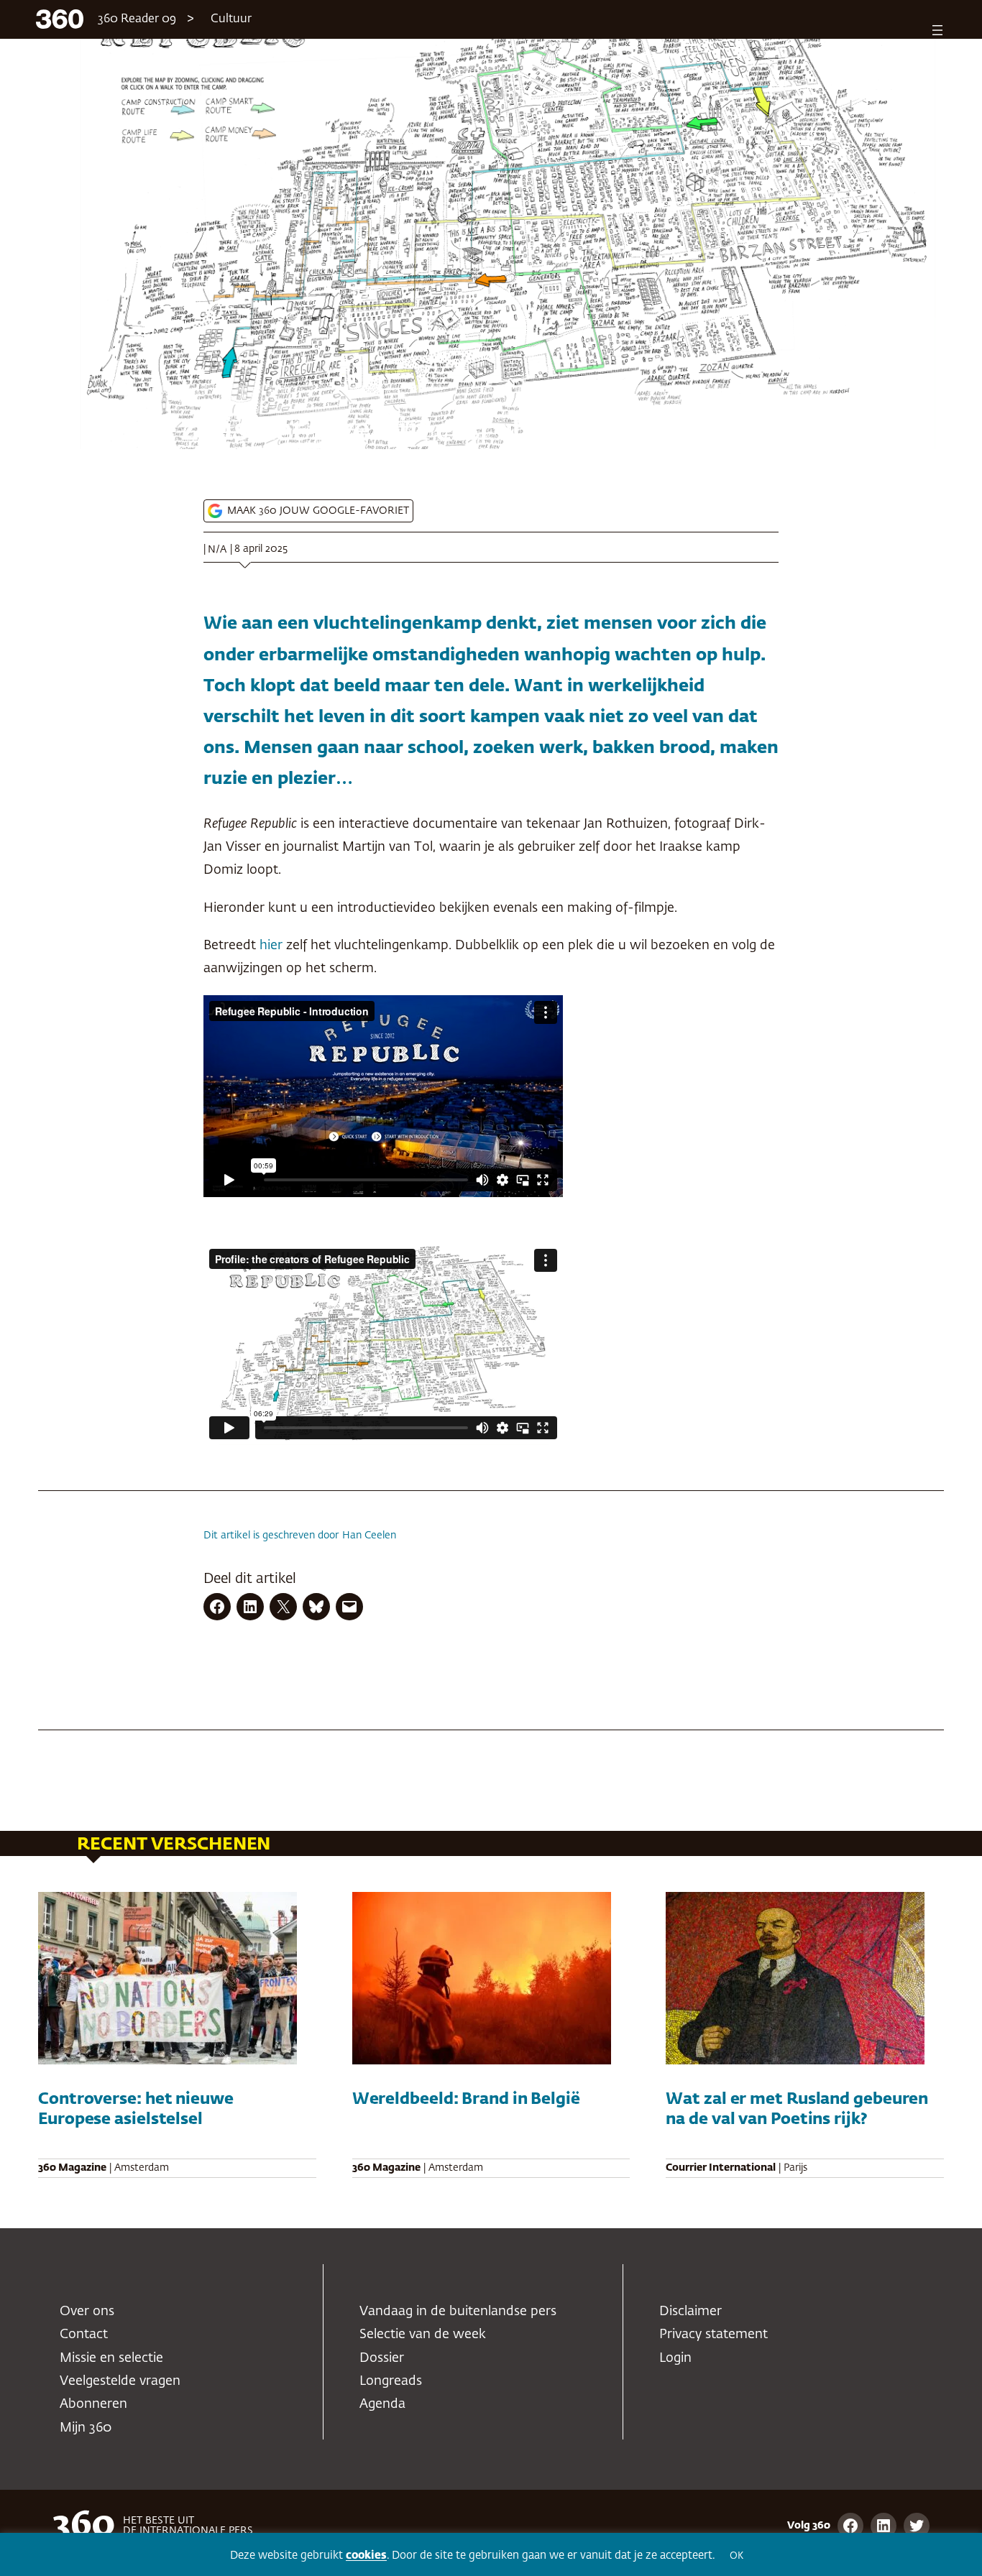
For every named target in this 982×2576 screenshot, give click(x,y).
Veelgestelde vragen (120, 2381)
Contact (84, 2335)
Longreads (391, 2381)
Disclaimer (690, 2312)
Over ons (87, 2312)
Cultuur (231, 19)
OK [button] (736, 2556)
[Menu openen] (937, 30)
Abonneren (93, 2404)
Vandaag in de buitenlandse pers (458, 2312)
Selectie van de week (423, 2335)
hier (271, 946)
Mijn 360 (86, 2428)
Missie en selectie (111, 2358)
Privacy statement (713, 2335)
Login (675, 2358)
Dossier (382, 2358)
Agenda (382, 2404)
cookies (366, 2556)
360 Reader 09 (137, 19)
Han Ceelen (369, 1536)
